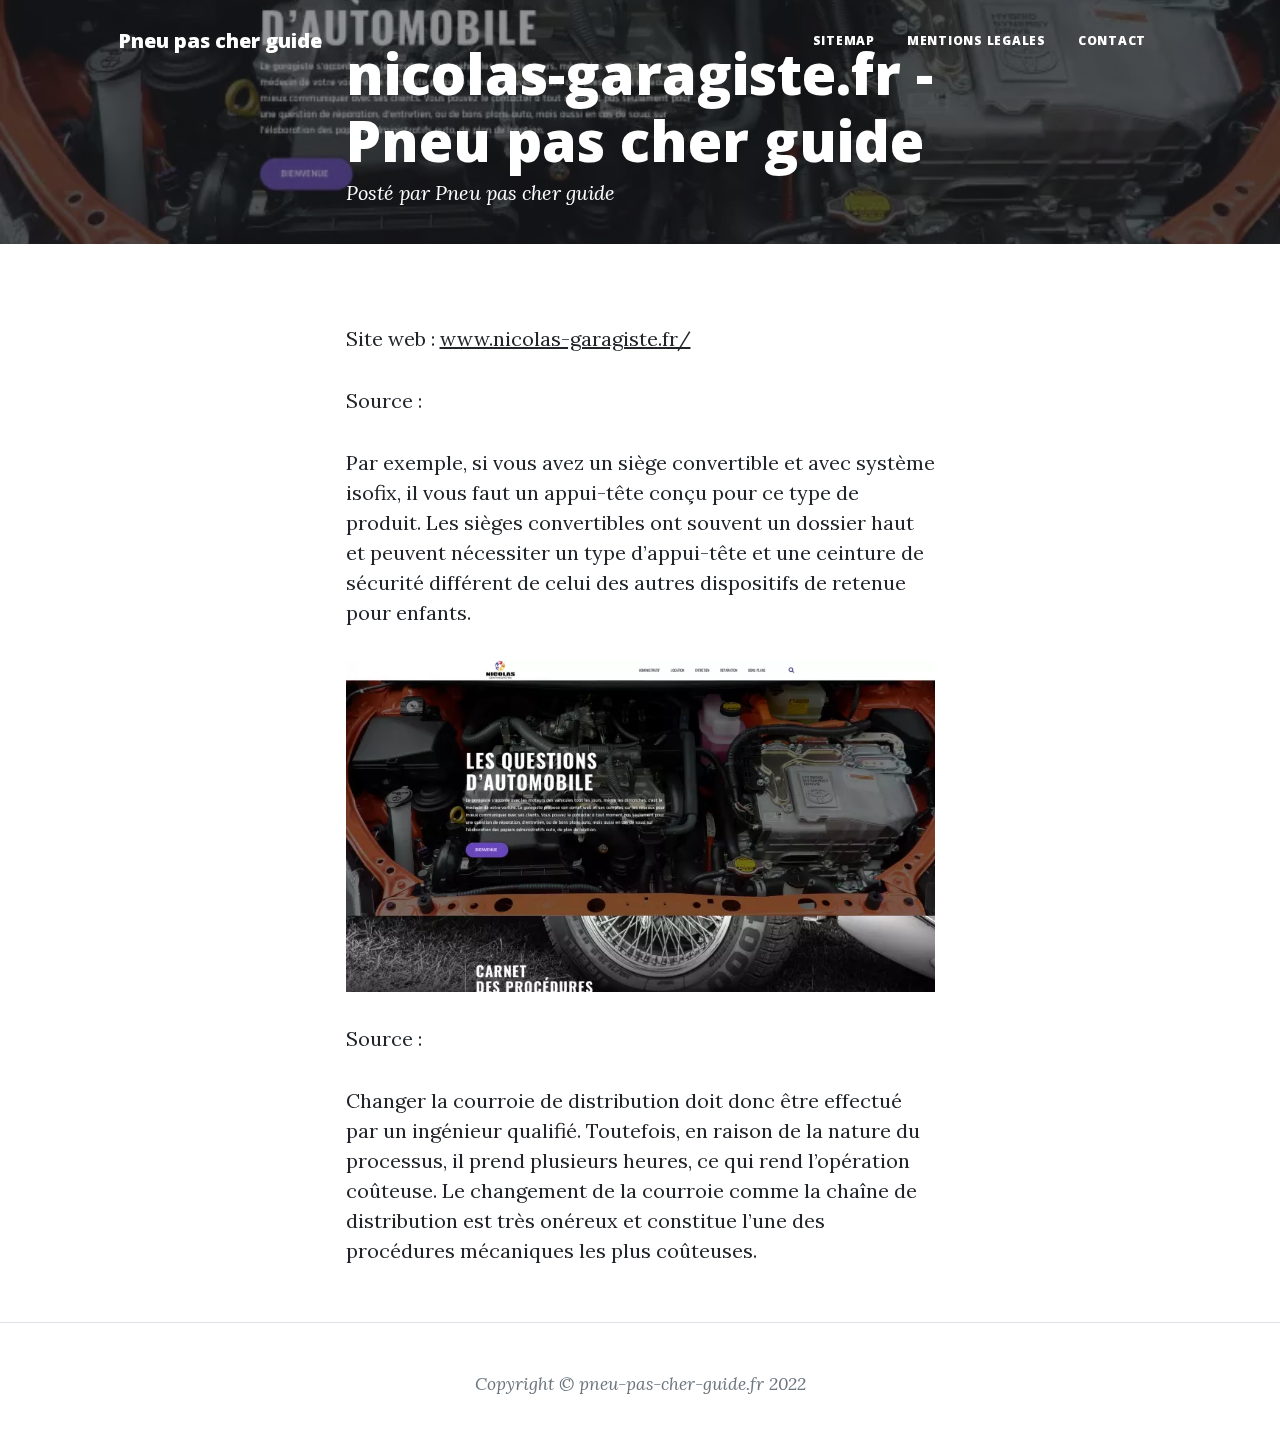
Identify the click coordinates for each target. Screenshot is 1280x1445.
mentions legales (976, 40)
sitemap (844, 40)
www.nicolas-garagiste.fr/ (565, 338)
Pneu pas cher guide (220, 40)
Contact (1112, 40)
